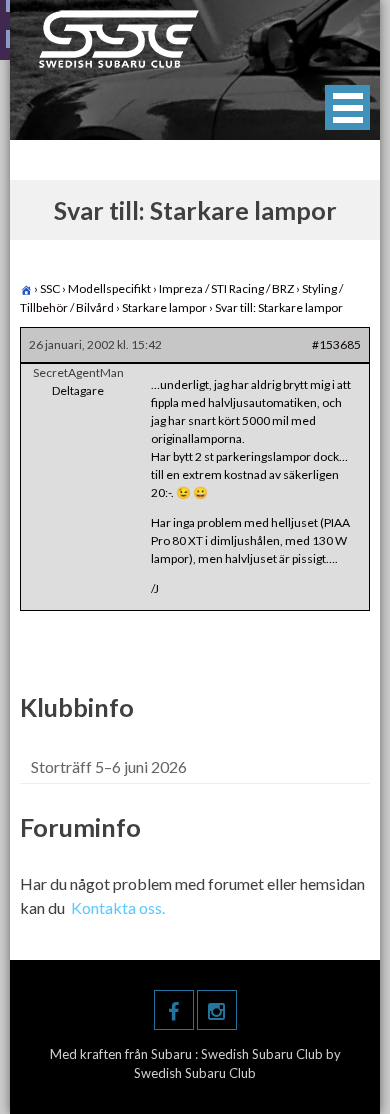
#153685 (336, 344)
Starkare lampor (164, 307)
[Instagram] (217, 1010)
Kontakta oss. (118, 907)
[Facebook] (174, 1010)
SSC (50, 288)
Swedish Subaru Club (263, 1054)
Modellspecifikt (109, 288)
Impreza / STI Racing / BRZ (226, 288)
